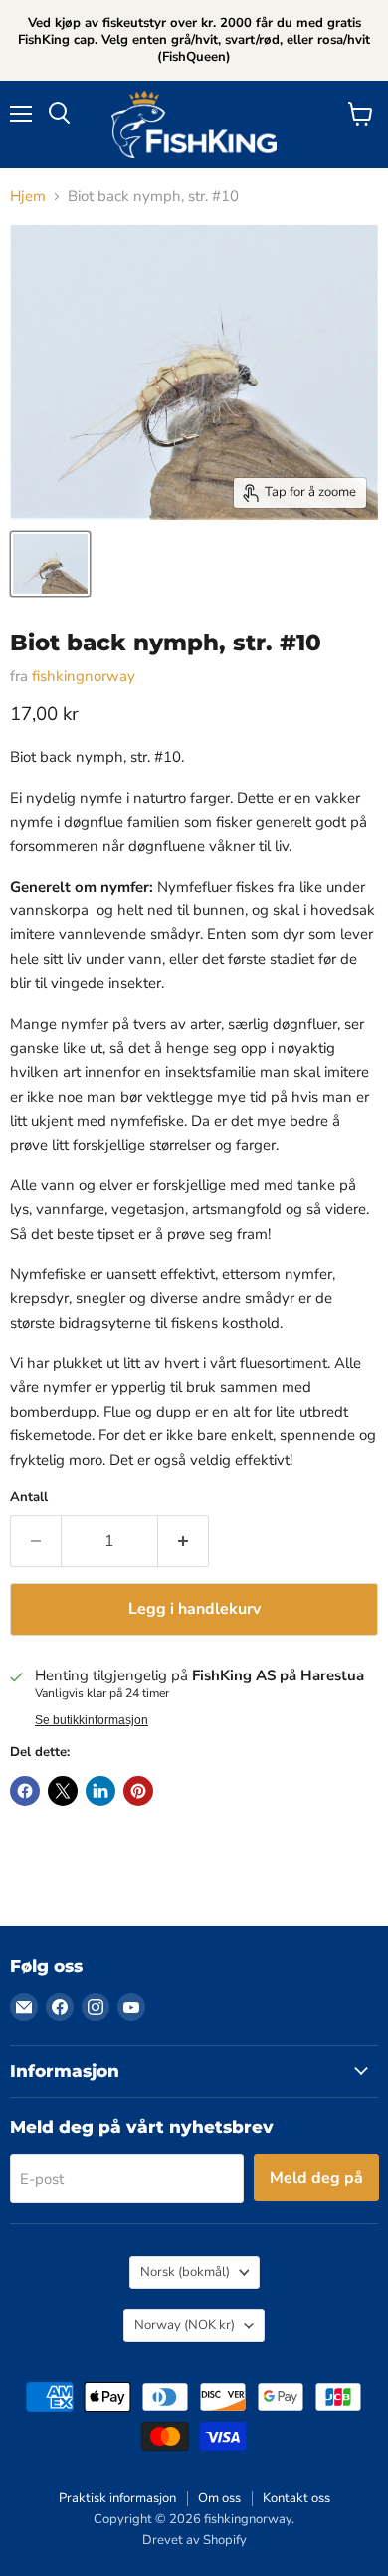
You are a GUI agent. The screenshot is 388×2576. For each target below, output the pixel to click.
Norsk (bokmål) (185, 2272)
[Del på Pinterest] (138, 1791)
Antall (29, 1498)
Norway (185, 2325)
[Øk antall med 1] (184, 1541)
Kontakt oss (296, 2498)
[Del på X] (63, 1791)
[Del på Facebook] (25, 1791)
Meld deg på (316, 2178)
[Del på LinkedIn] (100, 1791)
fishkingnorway (84, 676)
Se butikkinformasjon (92, 1720)
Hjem (28, 197)
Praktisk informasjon (117, 2498)
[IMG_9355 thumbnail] (50, 564)
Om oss (219, 2498)
